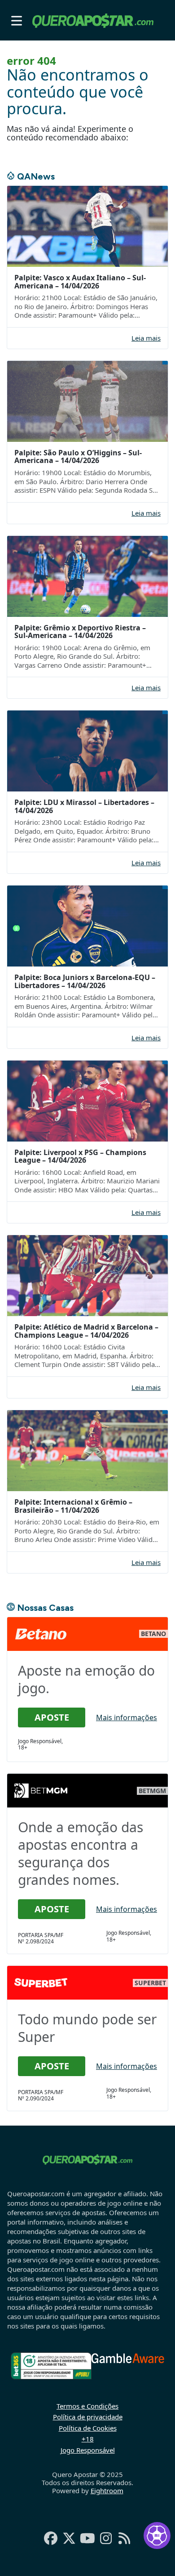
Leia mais (146, 338)
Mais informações (127, 1717)
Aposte (52, 1717)
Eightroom (107, 2491)
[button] (17, 20)
